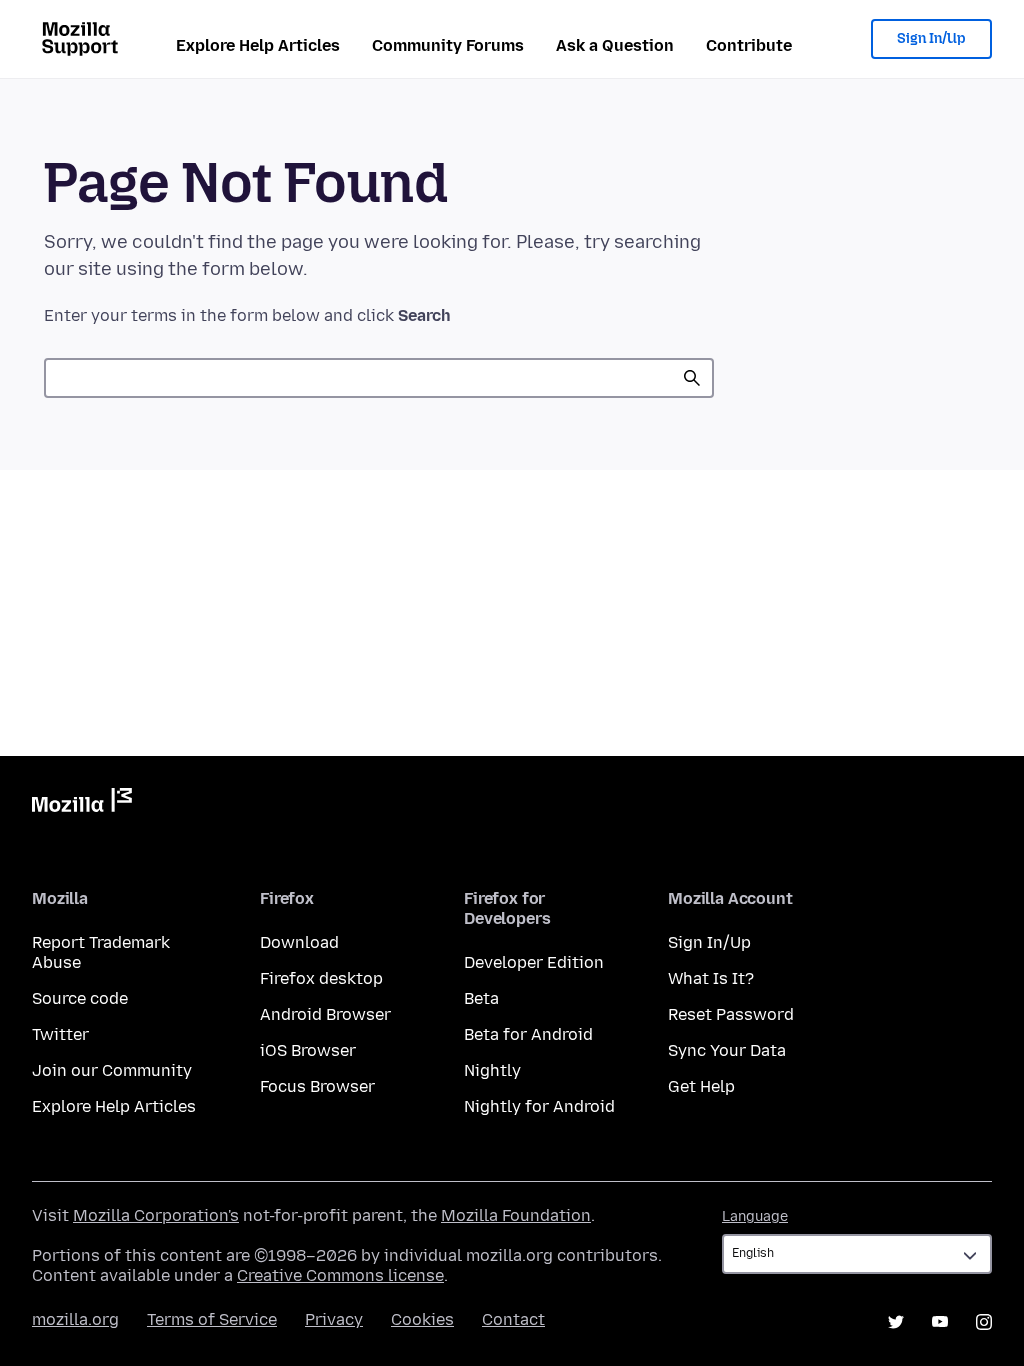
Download (299, 942)
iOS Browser (308, 1050)
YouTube (940, 1322)
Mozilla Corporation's (156, 1215)
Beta (481, 998)
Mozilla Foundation (516, 1215)
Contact (513, 1319)
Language (755, 1216)
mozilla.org (75, 1319)
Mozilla (82, 804)
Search (692, 378)
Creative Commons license (340, 1275)
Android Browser (325, 1014)
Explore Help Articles (258, 45)
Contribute (749, 45)
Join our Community (112, 1070)
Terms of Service (212, 1319)
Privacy (334, 1319)
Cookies (422, 1319)
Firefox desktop (321, 978)
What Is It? (711, 978)
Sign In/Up (931, 38)
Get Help (701, 1086)
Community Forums (448, 45)
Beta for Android (528, 1034)
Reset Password (731, 1014)
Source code (80, 998)
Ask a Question (615, 45)
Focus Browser (317, 1086)
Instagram (984, 1322)
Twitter (60, 1034)
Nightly (492, 1070)
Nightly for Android (539, 1106)
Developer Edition (534, 962)
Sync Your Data (727, 1050)
